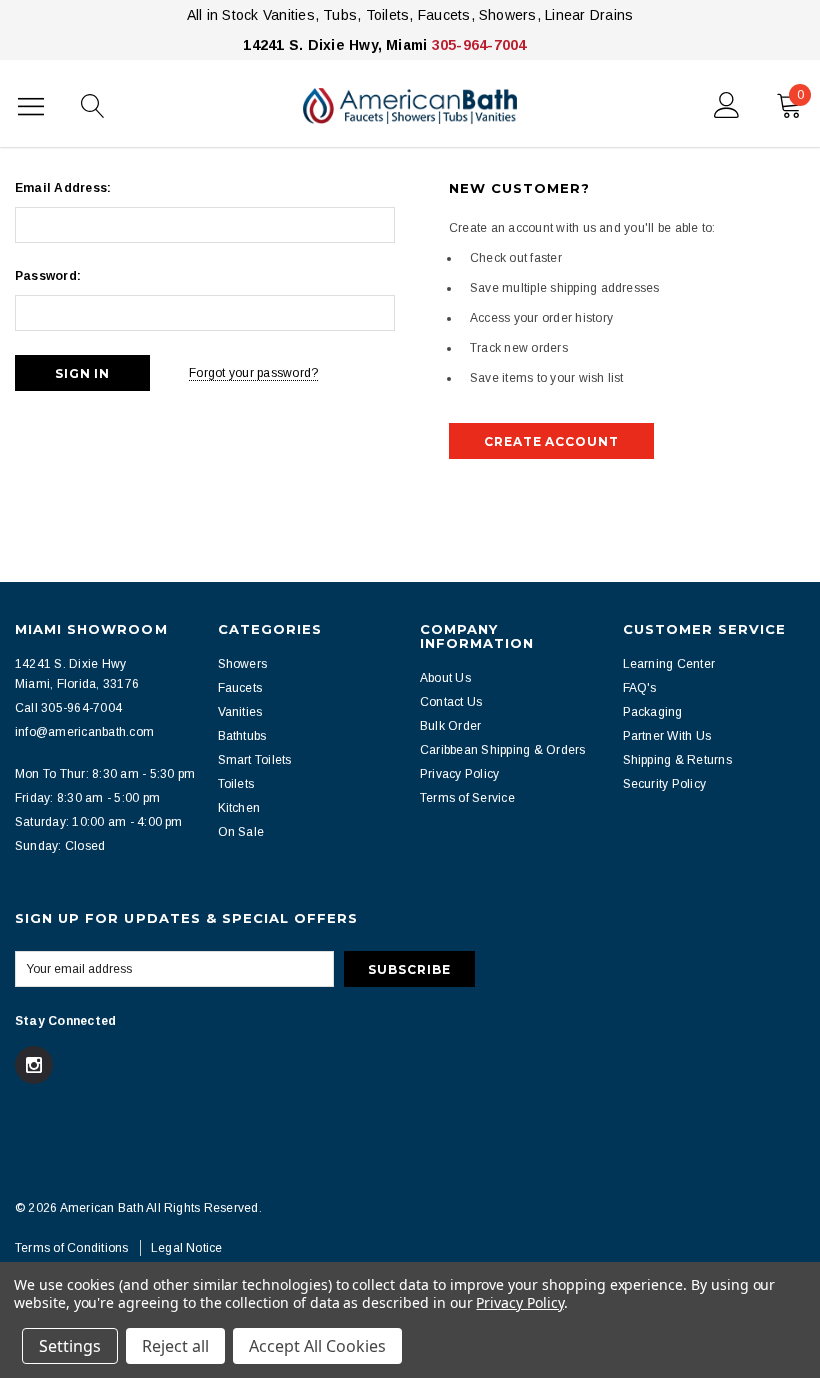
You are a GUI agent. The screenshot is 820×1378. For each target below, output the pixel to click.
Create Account (551, 441)
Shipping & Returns (677, 760)
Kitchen (239, 808)
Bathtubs (242, 736)
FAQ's (640, 688)
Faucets (240, 688)
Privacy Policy (459, 774)
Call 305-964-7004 (68, 708)
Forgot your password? (253, 373)
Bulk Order (450, 726)
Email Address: (63, 188)
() (800, 95)
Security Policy (665, 784)
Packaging (653, 712)
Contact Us (451, 702)
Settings (70, 1346)
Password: (48, 276)
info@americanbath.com (84, 732)
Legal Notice (187, 1248)
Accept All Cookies (317, 1346)
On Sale (241, 832)
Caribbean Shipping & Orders (502, 750)
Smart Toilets (255, 760)
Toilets (236, 784)
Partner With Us (667, 736)
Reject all (175, 1346)
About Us (445, 678)
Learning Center (669, 664)
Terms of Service (467, 798)
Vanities (240, 712)
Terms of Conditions (72, 1248)
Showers (243, 664)
